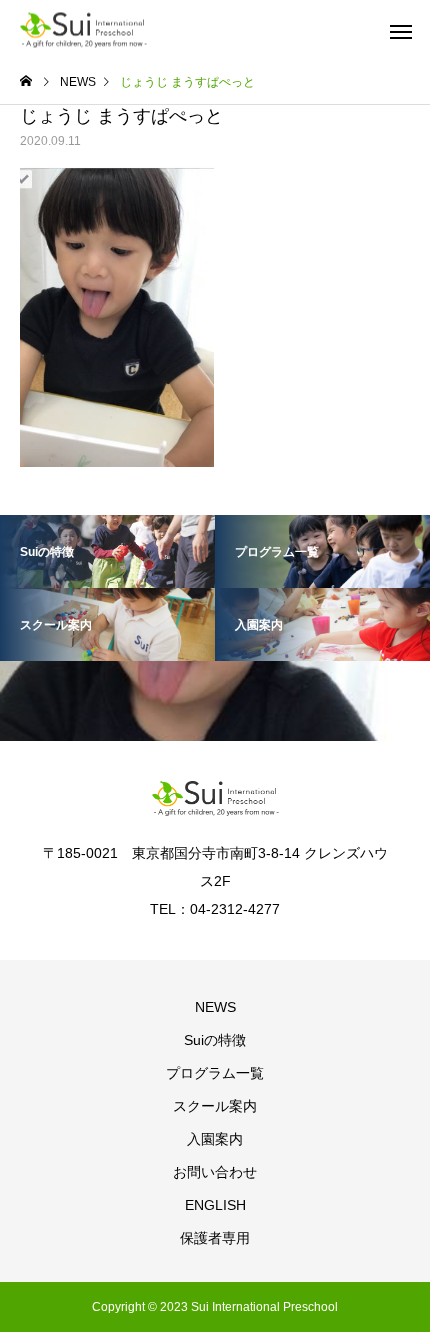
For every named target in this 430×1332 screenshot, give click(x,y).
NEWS (215, 1007)
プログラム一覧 (215, 1073)
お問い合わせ (215, 1172)
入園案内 (215, 1139)
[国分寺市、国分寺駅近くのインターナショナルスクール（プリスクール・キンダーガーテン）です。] (83, 30)
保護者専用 (215, 1238)
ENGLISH (215, 1205)
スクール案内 (215, 1106)
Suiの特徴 (215, 1040)
